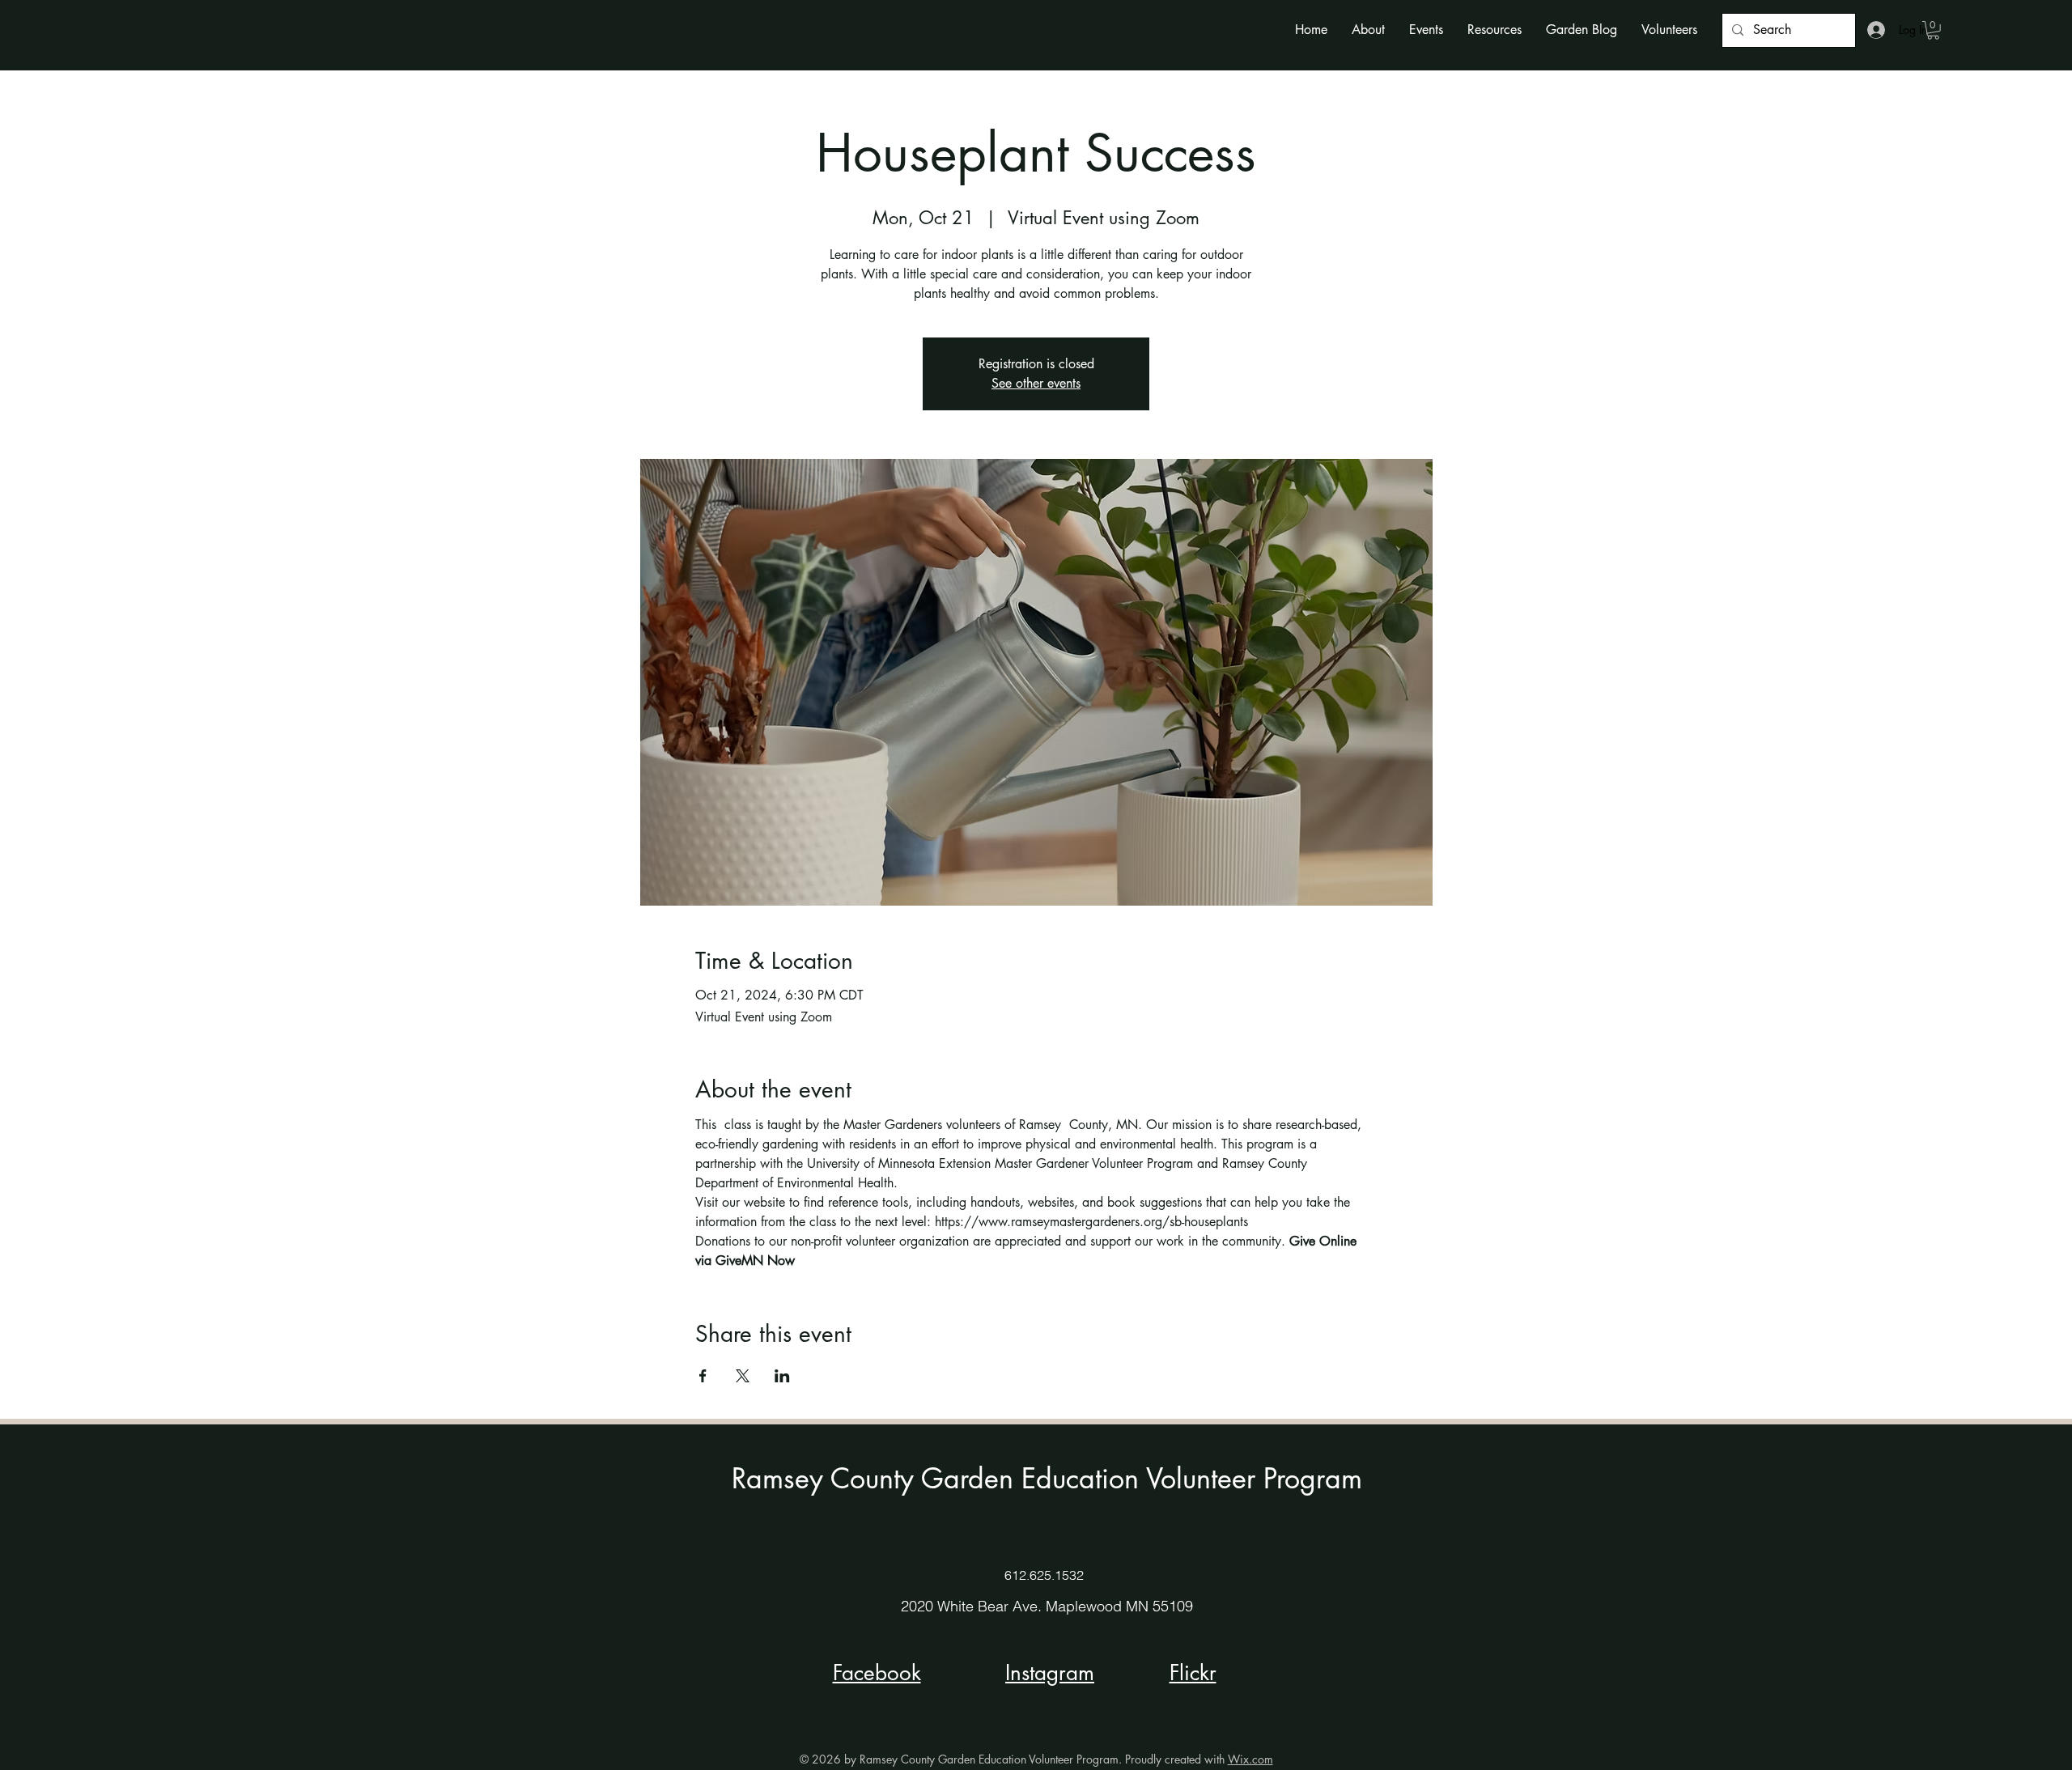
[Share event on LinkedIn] (782, 1376)
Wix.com (1250, 1759)
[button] (1368, 30)
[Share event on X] (743, 1376)
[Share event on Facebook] (703, 1376)
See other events (1036, 383)
